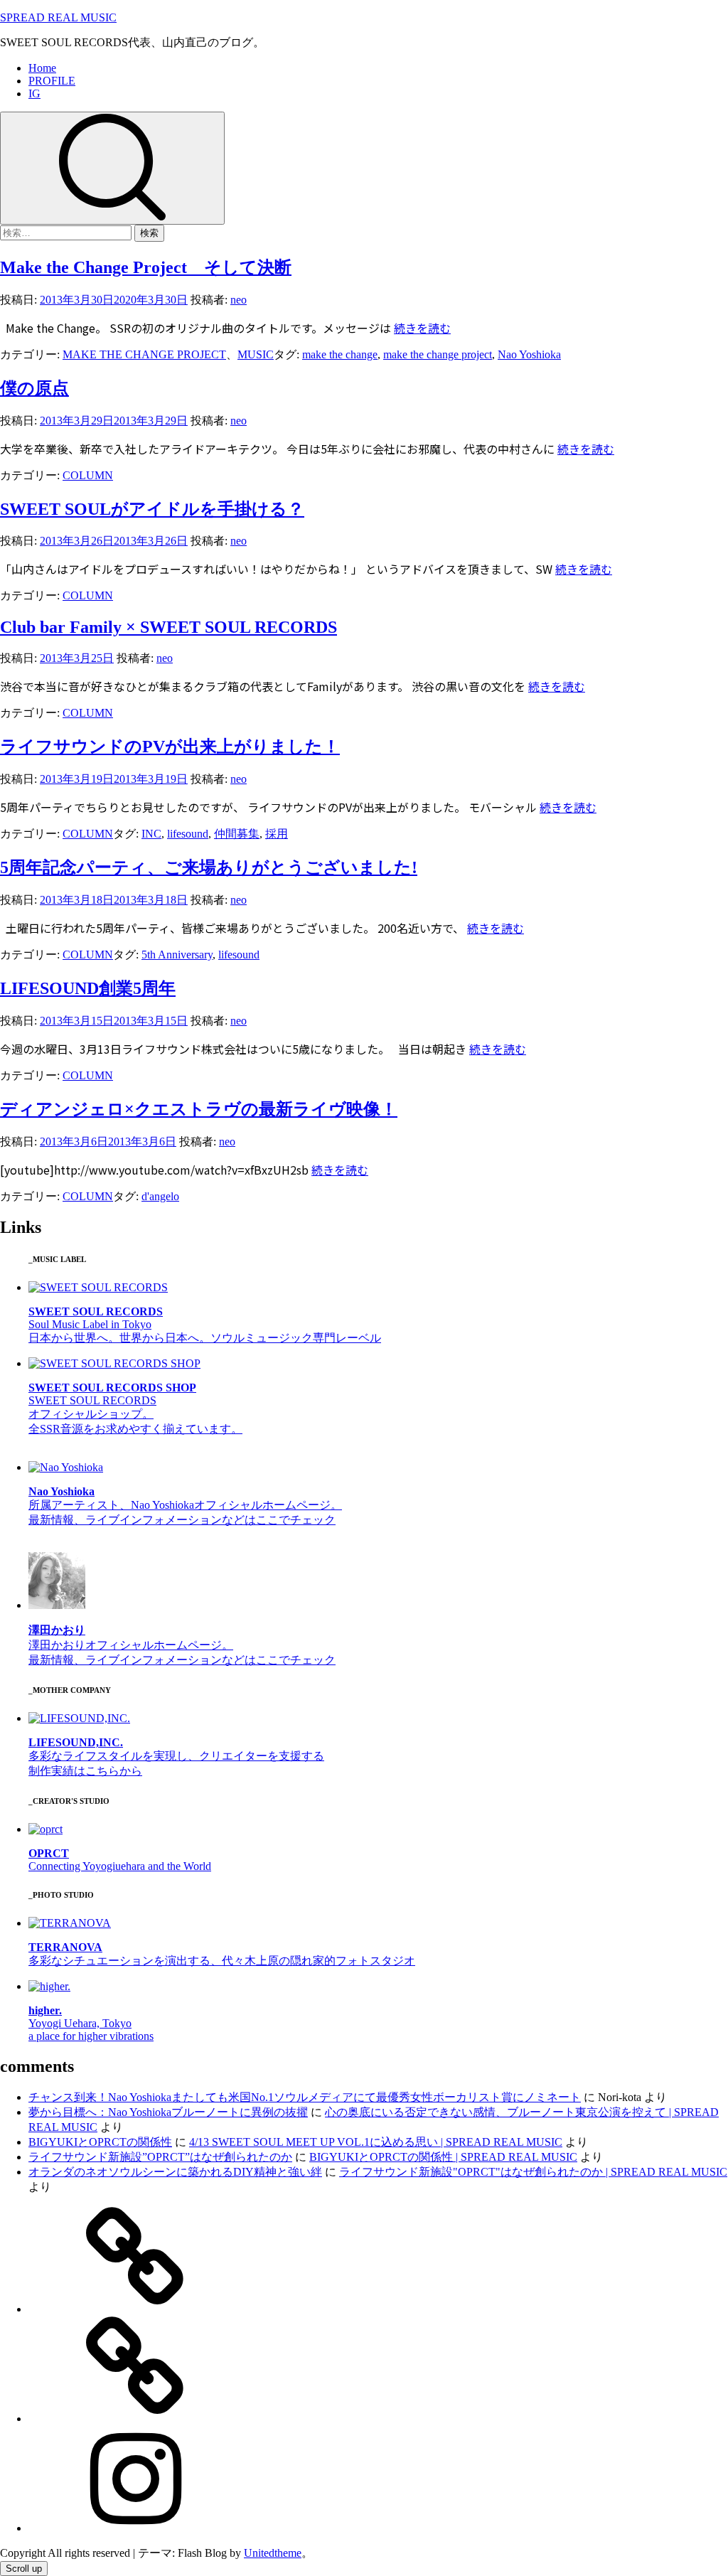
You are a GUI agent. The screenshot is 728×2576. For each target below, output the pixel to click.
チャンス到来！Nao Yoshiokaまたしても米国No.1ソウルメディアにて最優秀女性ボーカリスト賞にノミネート (305, 2097)
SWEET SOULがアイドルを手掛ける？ (152, 509)
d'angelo (160, 1196)
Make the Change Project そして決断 (146, 267)
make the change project (438, 354)
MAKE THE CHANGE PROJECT (144, 354)
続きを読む (422, 328)
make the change (340, 354)
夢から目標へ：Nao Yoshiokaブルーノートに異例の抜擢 (168, 2112)
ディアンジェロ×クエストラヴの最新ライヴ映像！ (199, 1109)
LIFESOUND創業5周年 (88, 988)
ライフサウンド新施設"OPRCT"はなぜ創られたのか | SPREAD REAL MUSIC (533, 2172)
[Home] (135, 2309)
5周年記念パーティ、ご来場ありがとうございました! (209, 867)
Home (42, 68)
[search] (112, 168)
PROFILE (52, 81)
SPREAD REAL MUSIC (58, 17)
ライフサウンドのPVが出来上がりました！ (170, 747)
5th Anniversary (177, 955)
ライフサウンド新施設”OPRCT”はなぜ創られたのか (160, 2157)
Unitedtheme (273, 2553)
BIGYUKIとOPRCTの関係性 (100, 2142)
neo (239, 300)
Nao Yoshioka (529, 354)
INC (151, 834)
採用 (277, 834)
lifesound (188, 834)
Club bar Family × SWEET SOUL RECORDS (168, 627)
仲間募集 (237, 834)
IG (34, 93)
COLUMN (88, 475)
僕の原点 (34, 388)
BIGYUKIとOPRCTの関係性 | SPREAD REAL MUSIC (443, 2157)
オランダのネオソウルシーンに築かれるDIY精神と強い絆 (175, 2172)
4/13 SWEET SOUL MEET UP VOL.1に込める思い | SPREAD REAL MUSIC (376, 2142)
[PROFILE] (135, 2419)
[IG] (135, 2528)
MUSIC (256, 354)
